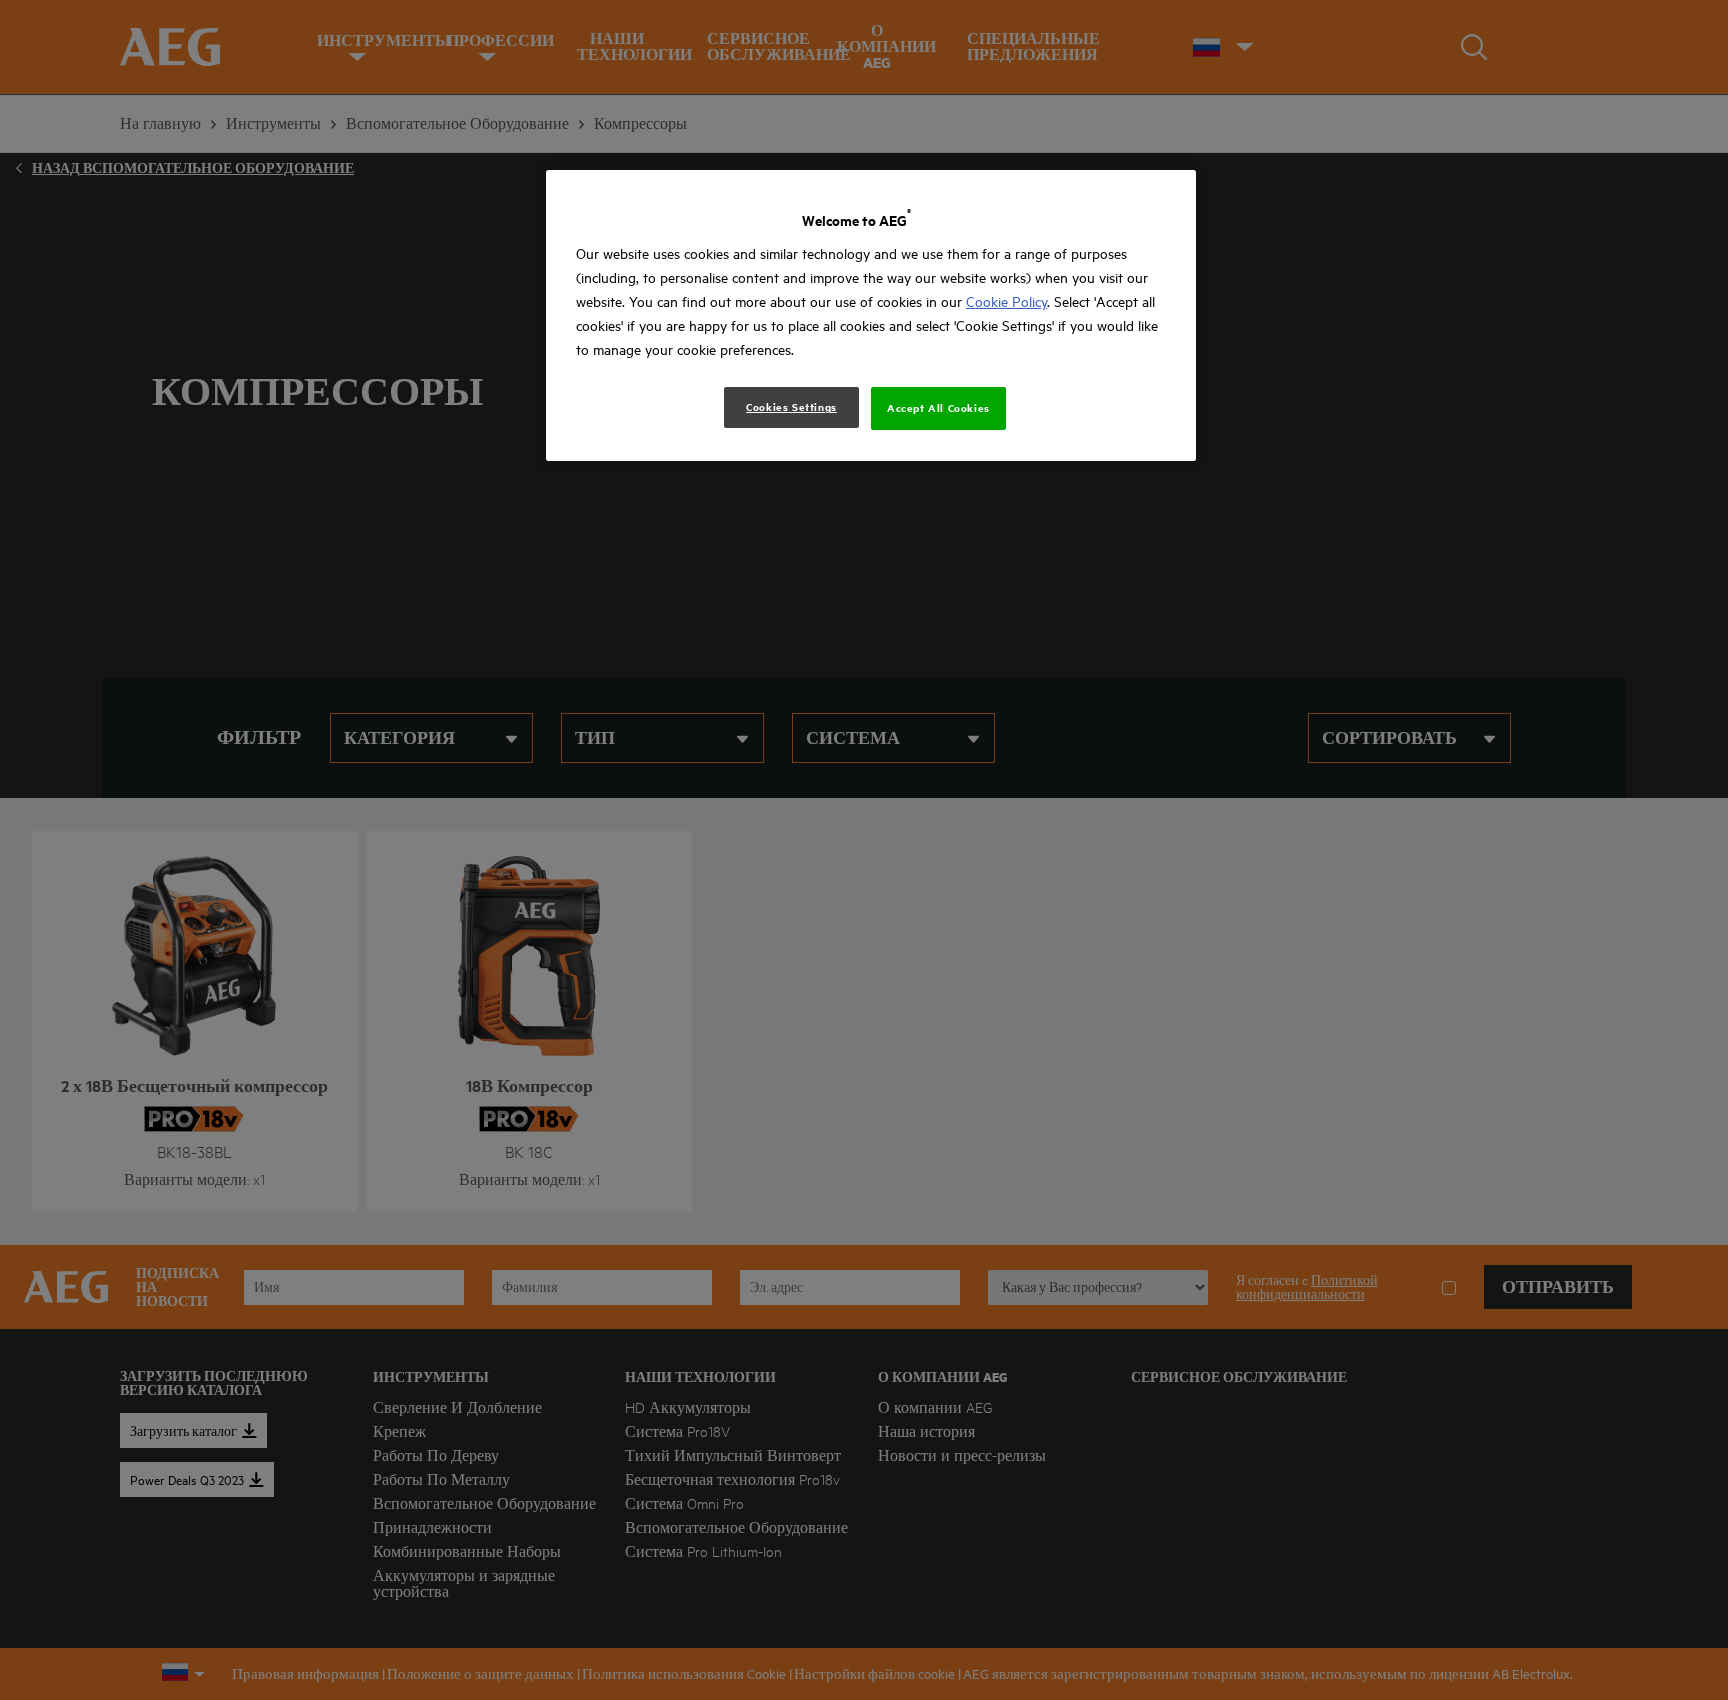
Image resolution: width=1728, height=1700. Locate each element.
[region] (871, 315)
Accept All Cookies (938, 408)
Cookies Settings (791, 407)
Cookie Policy (1006, 301)
